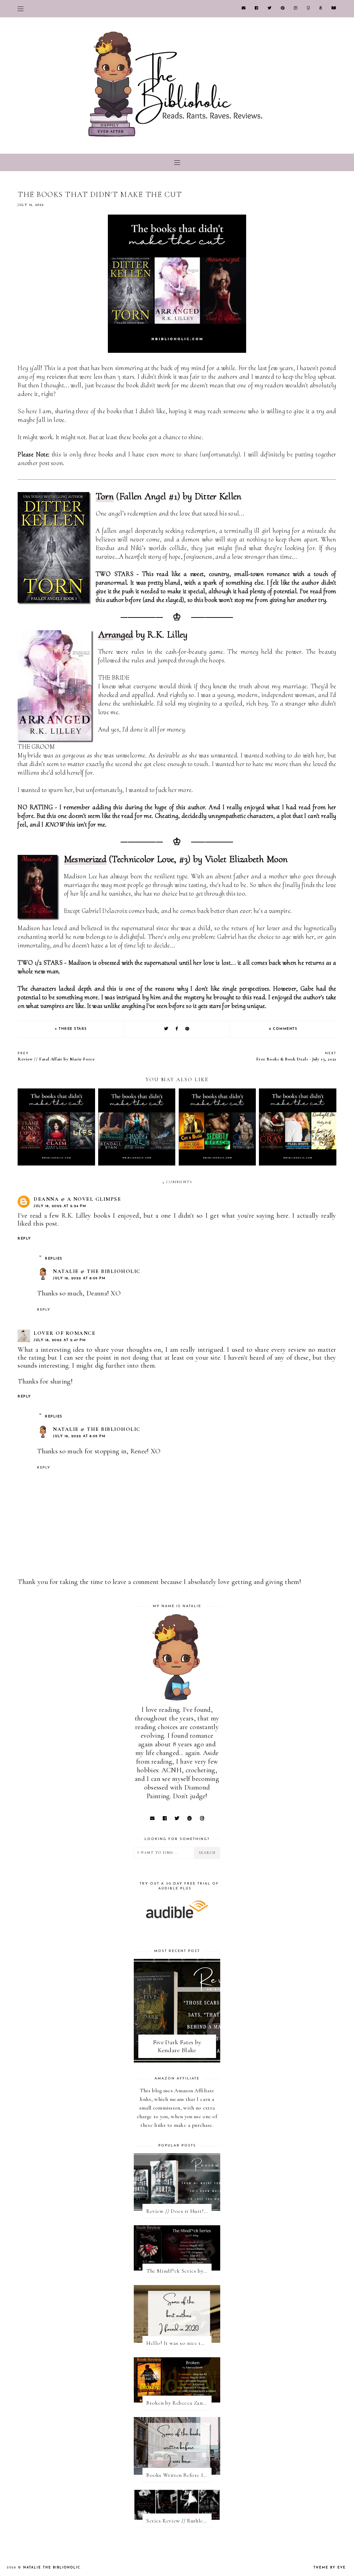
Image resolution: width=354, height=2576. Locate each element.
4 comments (283, 1029)
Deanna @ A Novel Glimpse (77, 1199)
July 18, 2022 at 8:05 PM (79, 1278)
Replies (54, 1259)
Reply (24, 1239)
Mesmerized (85, 859)
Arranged (116, 634)
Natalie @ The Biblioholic (97, 1271)
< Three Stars (71, 1029)
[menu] (21, 9)
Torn (105, 496)
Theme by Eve (330, 2568)
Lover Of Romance (64, 1333)
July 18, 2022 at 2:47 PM (60, 1340)
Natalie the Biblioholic (52, 2568)
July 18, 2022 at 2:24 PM (60, 1206)
